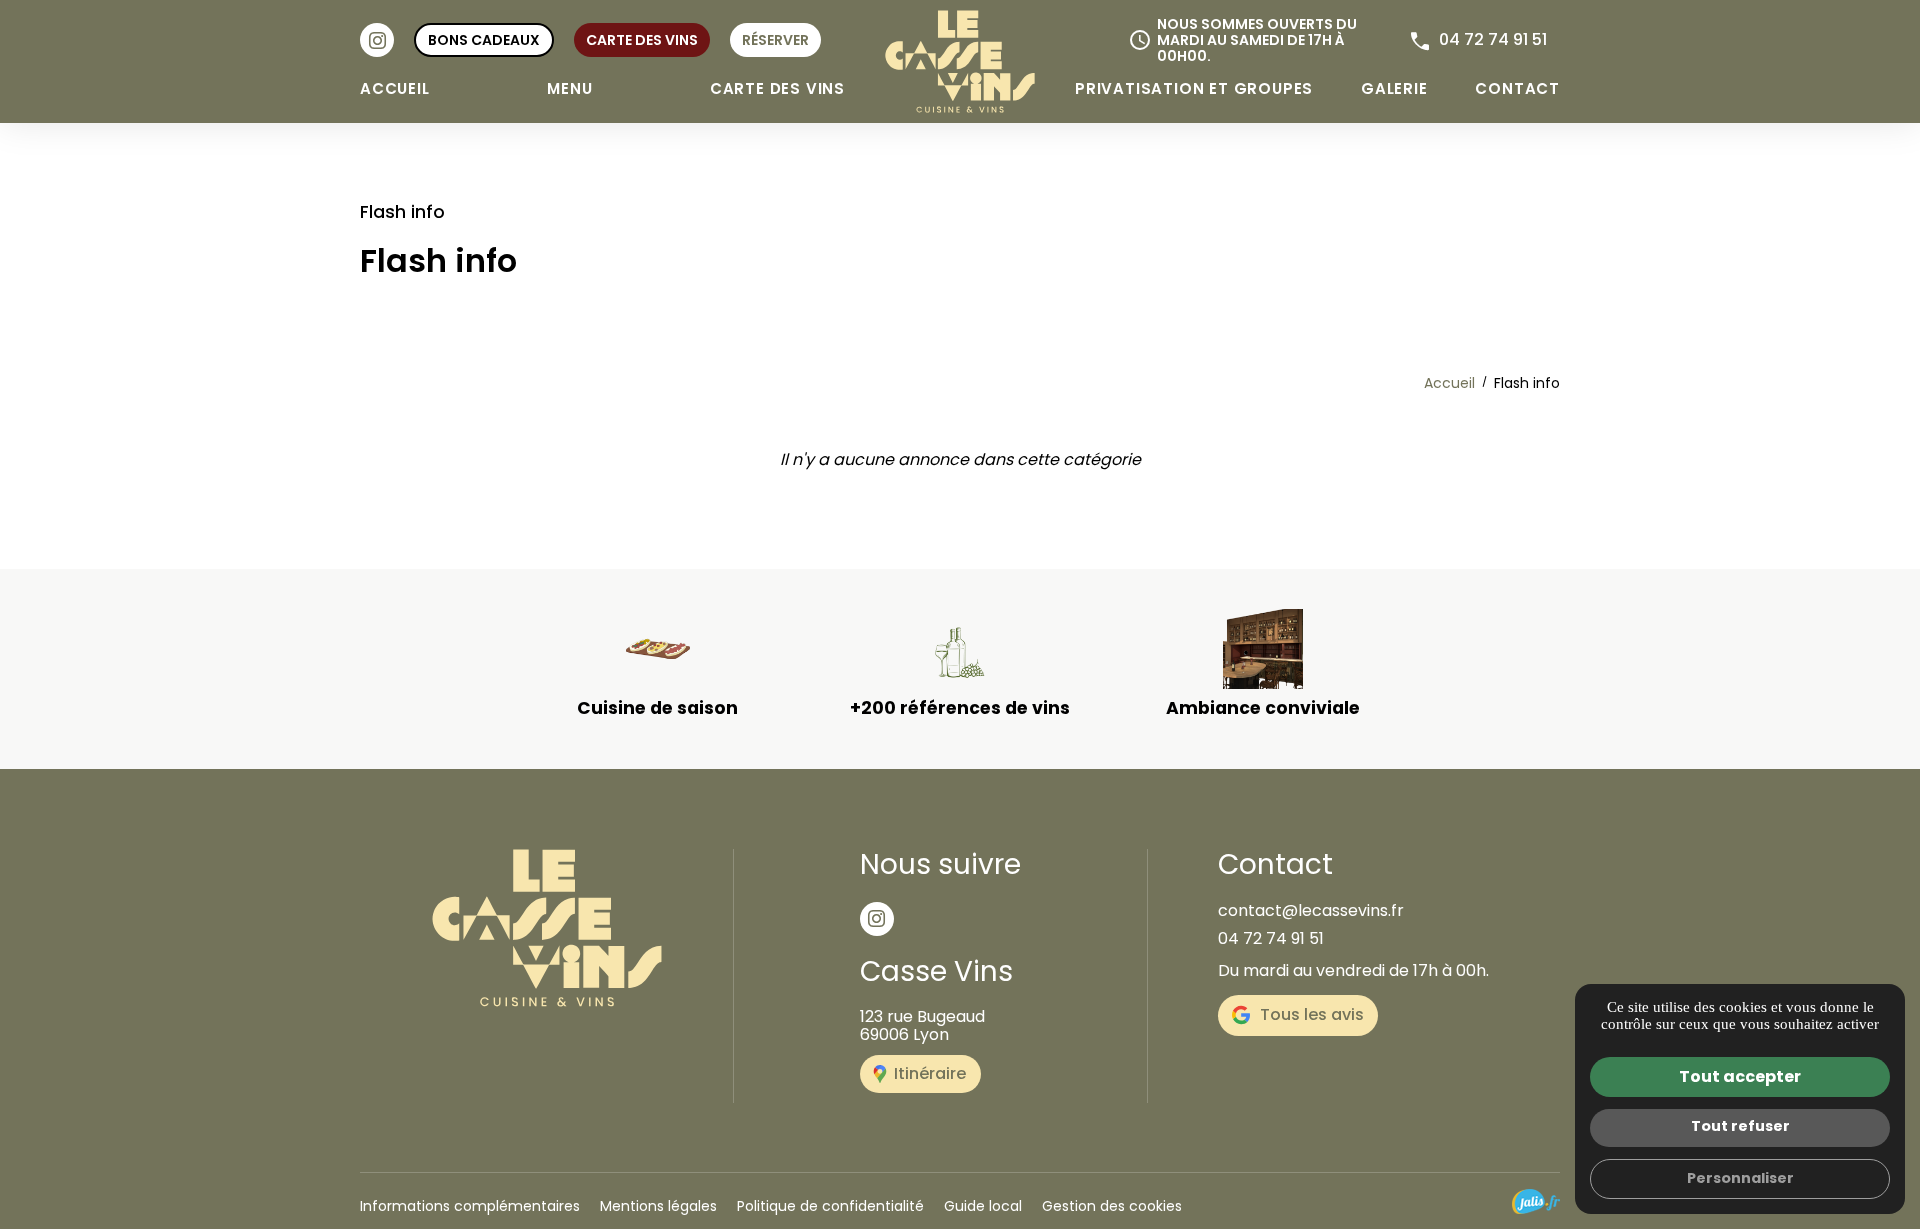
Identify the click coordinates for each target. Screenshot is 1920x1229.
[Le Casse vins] (960, 61)
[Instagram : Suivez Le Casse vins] (377, 40)
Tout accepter (1740, 1076)
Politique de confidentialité (830, 1206)
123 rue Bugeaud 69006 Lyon (922, 1025)
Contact (1517, 88)
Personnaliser (1740, 1178)
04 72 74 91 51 (1493, 39)
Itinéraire (930, 1073)
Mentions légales (658, 1206)
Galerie (1394, 88)
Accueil (395, 88)
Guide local (983, 1206)
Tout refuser (1740, 1126)
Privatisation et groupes (1194, 88)
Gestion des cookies (1112, 1206)
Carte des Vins (777, 88)
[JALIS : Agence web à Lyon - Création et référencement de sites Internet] (1536, 1201)
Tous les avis (1312, 1014)
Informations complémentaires (470, 1206)
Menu (569, 88)
